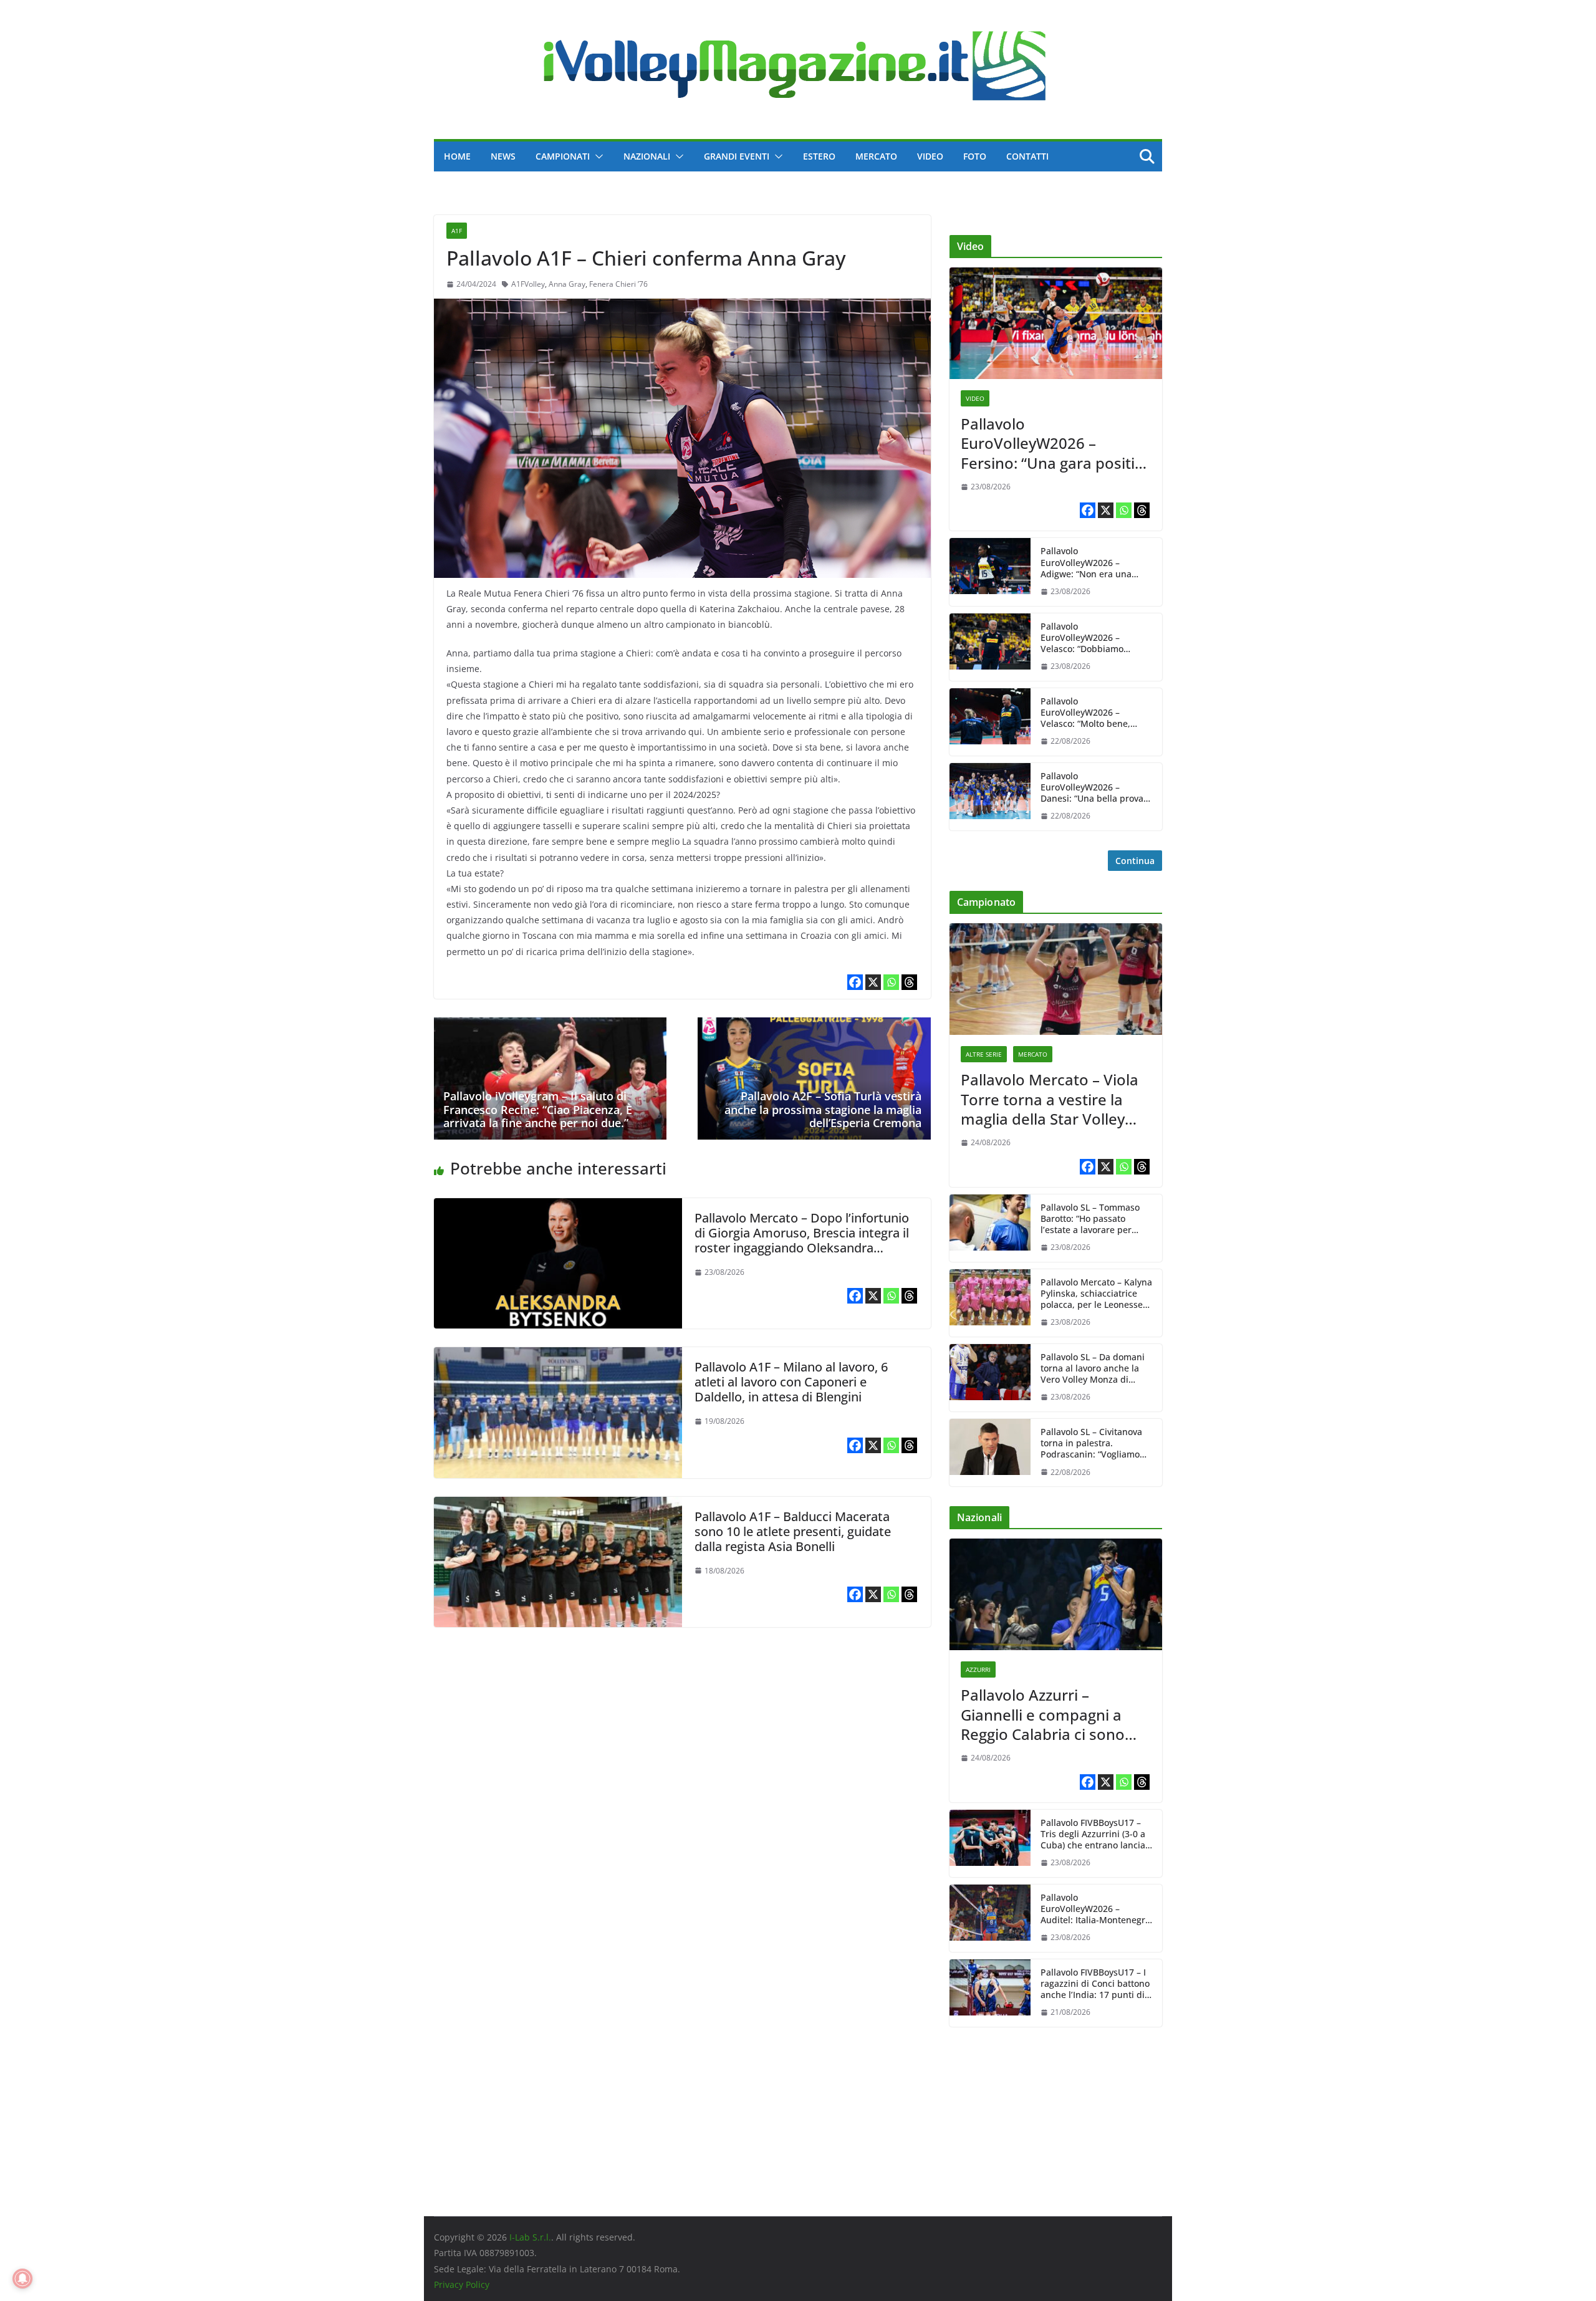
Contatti (1027, 156)
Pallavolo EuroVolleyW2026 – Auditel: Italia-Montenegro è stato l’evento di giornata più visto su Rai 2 (1096, 1909)
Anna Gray (567, 284)
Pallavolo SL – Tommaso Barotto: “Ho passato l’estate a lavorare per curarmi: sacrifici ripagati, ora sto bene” (1094, 1219)
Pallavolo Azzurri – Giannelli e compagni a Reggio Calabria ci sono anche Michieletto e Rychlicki (1043, 1714)
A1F (457, 231)
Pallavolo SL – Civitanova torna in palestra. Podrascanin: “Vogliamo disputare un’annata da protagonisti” (1091, 1444)
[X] (873, 982)
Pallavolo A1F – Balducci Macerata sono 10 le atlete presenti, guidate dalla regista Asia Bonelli (793, 1531)
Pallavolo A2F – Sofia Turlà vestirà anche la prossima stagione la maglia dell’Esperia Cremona (823, 1109)
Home (457, 156)
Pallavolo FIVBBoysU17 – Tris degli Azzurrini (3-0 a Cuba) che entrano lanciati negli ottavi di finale (1096, 1834)
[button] (597, 156)
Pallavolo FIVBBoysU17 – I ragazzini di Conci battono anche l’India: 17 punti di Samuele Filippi (1095, 1984)
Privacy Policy (462, 2284)
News (503, 156)
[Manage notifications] (22, 2279)
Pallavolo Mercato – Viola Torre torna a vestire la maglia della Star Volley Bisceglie (1050, 1099)
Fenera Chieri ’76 (618, 284)
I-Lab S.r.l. (530, 2237)
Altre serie (984, 1054)
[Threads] (909, 982)
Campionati (563, 156)
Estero (819, 156)
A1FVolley (528, 284)
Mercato (876, 156)
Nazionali (647, 156)
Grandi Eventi (737, 156)
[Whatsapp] (891, 982)
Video (930, 156)
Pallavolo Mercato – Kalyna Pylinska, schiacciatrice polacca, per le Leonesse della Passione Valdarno (1096, 1294)
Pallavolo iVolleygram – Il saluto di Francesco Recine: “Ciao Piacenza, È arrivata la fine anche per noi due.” (538, 1109)
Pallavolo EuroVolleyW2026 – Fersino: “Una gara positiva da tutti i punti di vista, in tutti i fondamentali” (1056, 443)
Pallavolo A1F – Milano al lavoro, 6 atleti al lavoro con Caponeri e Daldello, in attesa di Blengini (791, 1382)
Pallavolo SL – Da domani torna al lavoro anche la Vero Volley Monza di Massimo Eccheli (1093, 1369)
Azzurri (978, 1669)
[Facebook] (855, 982)
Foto (975, 156)
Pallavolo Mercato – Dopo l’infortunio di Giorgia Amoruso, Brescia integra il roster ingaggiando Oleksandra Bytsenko (802, 1240)
